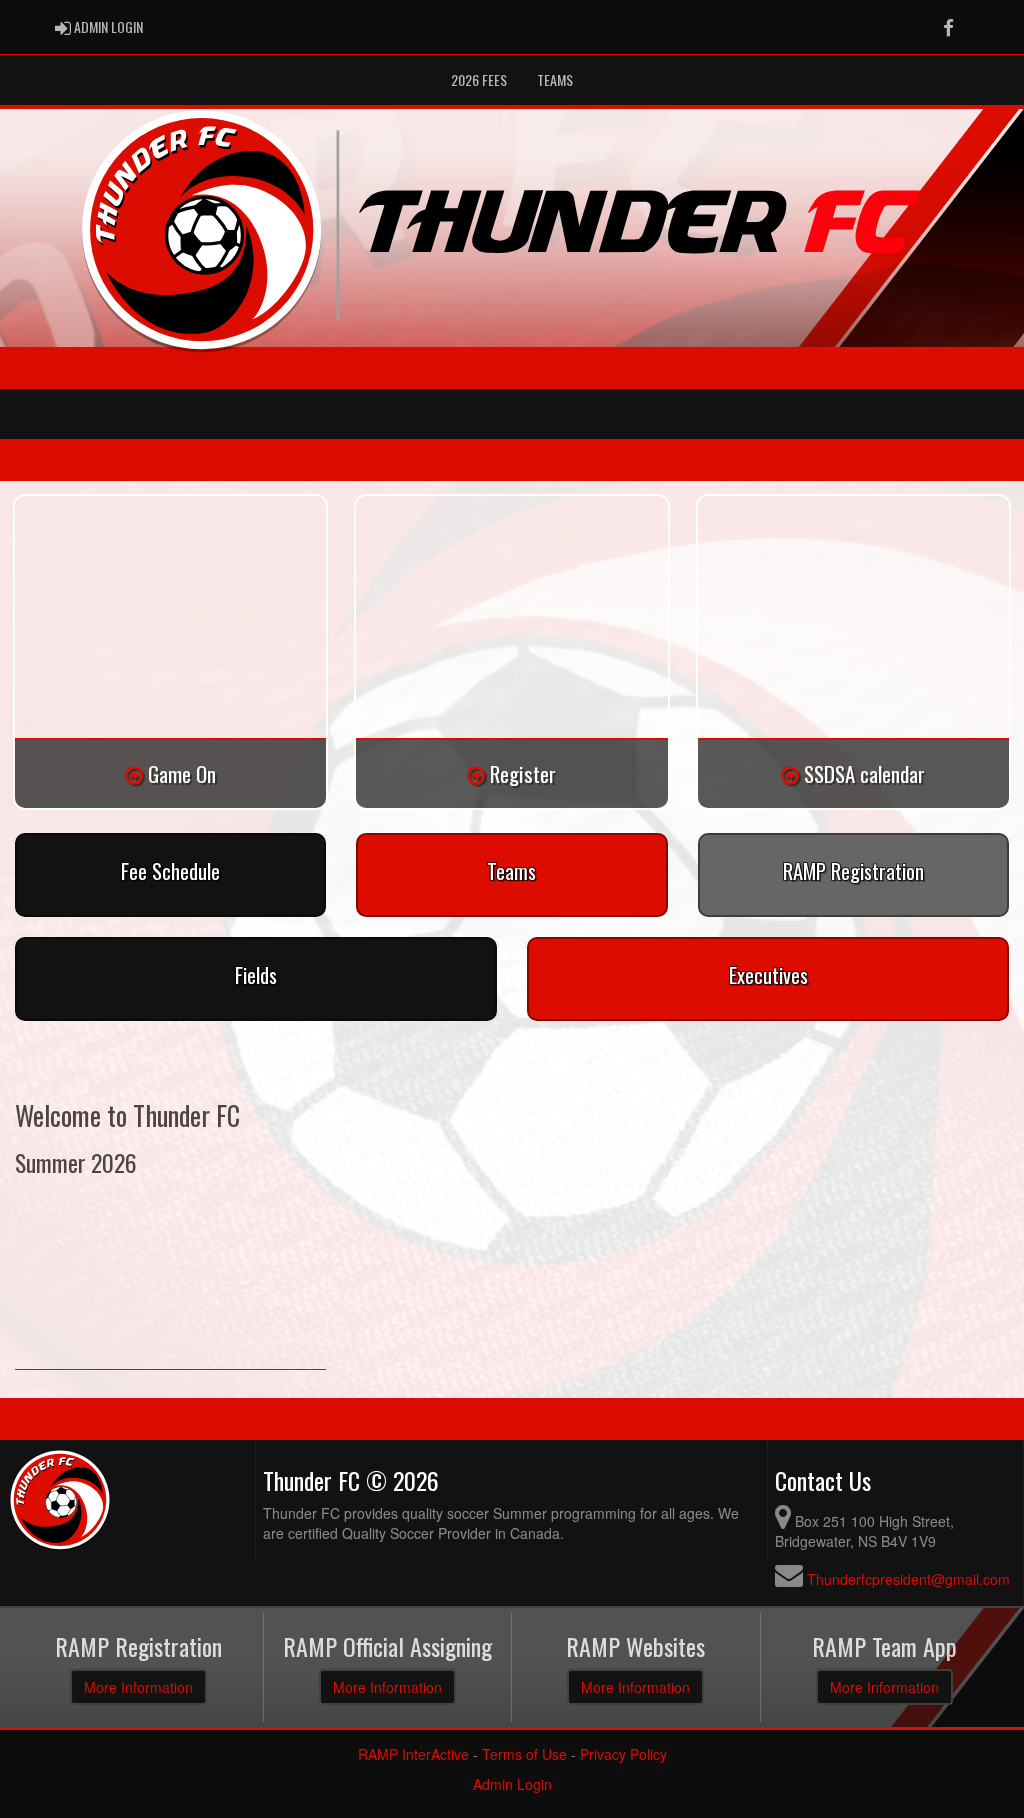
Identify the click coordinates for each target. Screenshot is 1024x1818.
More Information (138, 1687)
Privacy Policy (623, 1754)
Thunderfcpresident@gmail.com (908, 1579)
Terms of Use (524, 1754)
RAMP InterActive (413, 1754)
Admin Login (512, 1784)
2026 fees (479, 79)
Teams (555, 79)
